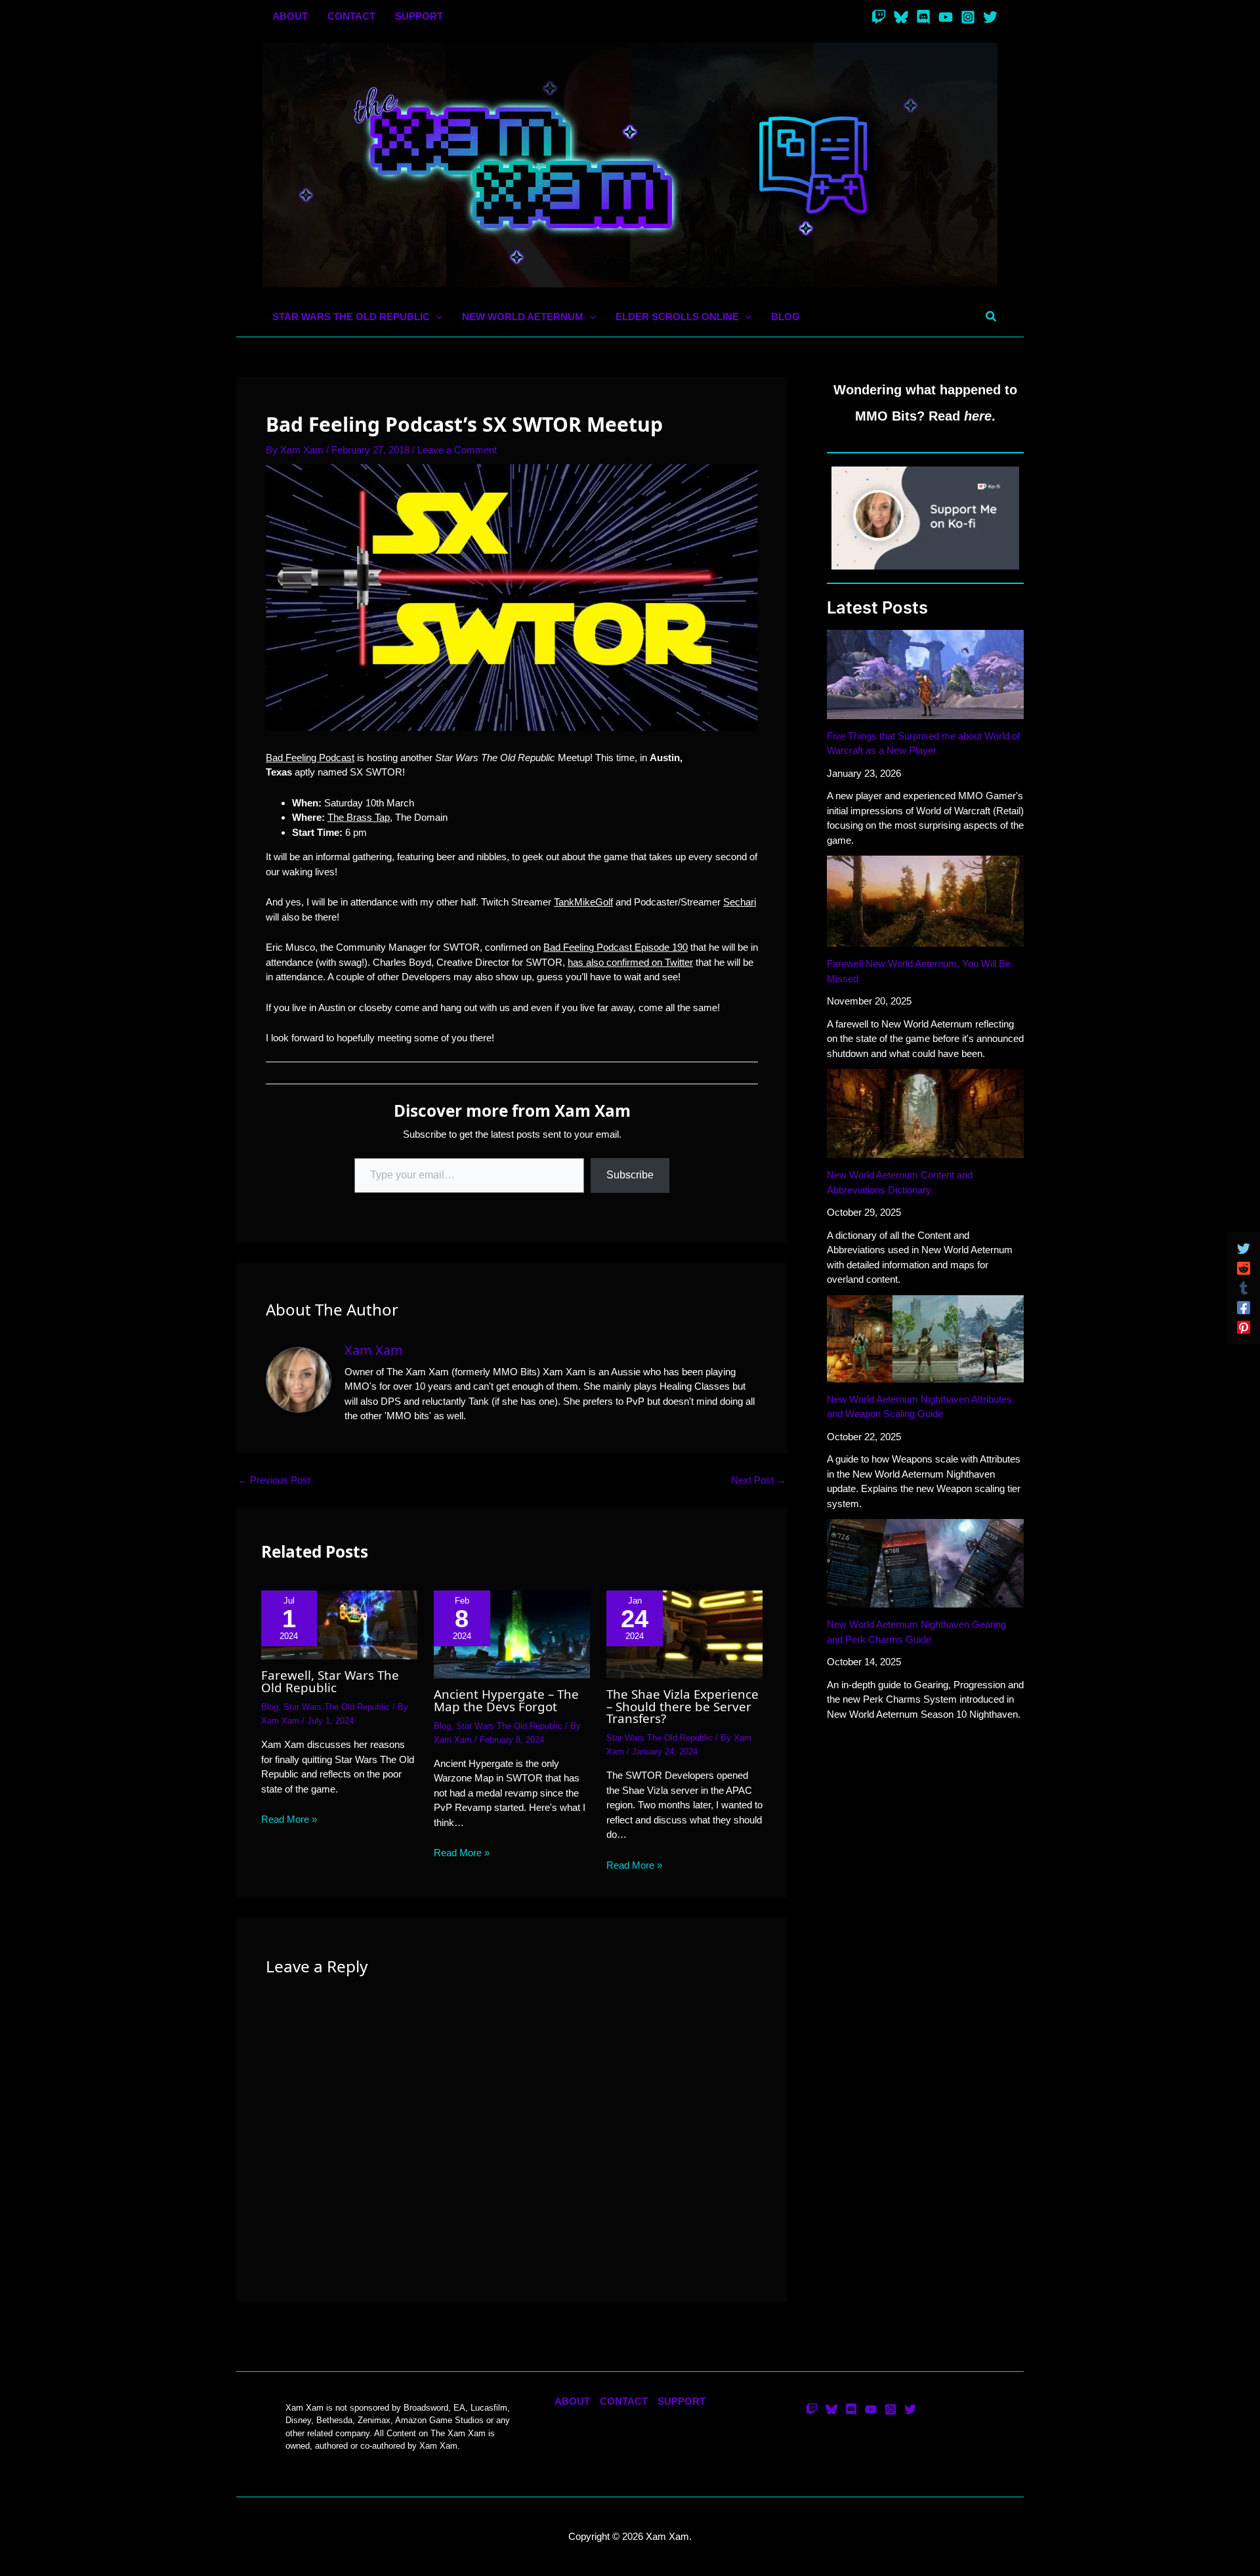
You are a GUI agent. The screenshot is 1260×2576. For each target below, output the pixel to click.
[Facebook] (1244, 1308)
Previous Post (274, 1480)
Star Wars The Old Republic (337, 1707)
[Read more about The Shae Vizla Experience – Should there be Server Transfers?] (684, 1633)
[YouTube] (946, 17)
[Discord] (923, 17)
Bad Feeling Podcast (310, 758)
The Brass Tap (359, 817)
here (978, 416)
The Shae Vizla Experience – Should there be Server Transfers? (682, 1706)
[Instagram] (968, 17)
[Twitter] (990, 17)
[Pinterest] (1244, 1327)
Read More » (289, 1819)
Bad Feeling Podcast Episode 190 (616, 947)
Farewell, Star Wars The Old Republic (330, 1681)
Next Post (759, 1480)
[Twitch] (879, 17)
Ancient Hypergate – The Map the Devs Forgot (506, 1700)
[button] (436, 317)
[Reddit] (1244, 1268)
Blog (270, 1707)
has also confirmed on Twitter (630, 962)
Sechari (740, 902)
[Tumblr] (1244, 1288)
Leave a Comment (457, 450)
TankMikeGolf (583, 902)
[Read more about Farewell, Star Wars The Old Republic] (339, 1624)
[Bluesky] (901, 17)
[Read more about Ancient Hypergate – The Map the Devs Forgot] (512, 1633)
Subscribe (630, 1175)
